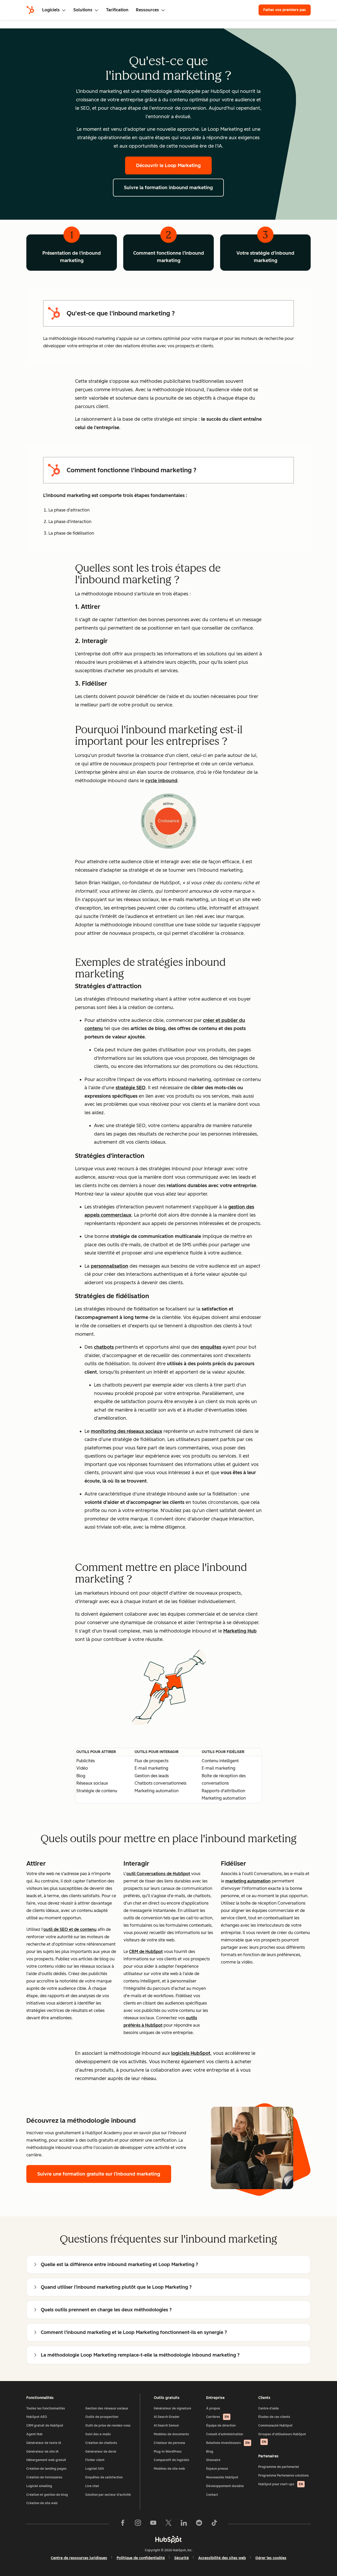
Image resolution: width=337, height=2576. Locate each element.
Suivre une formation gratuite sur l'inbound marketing (99, 2174)
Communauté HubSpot (275, 2426)
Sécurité (182, 2558)
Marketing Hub (240, 1631)
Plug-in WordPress (168, 2452)
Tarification (117, 10)
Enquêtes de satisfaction (104, 2477)
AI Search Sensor (166, 2426)
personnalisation (110, 1266)
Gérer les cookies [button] (271, 2558)
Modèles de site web (169, 2469)
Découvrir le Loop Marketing (168, 165)
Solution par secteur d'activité (108, 2495)
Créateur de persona (169, 2443)
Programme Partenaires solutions (284, 2475)
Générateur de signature (172, 2408)
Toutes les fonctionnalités (46, 2408)
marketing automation (248, 1881)
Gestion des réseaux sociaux (107, 2408)
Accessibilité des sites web (222, 2558)
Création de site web (42, 2503)
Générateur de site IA (43, 2452)
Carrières (217, 2417)
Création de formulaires (44, 2477)
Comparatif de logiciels (172, 2460)
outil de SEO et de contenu (70, 1929)
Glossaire (213, 2460)
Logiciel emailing (39, 2486)
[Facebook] (123, 2524)
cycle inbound (161, 781)
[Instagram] (138, 2524)
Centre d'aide (269, 2408)
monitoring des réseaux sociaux (127, 1431)
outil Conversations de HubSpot (158, 1874)
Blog (210, 2452)
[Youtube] (153, 2524)
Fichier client (95, 2460)
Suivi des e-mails (98, 2434)
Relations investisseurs (228, 2443)
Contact (212, 2495)
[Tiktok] (214, 2524)
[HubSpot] (30, 10)
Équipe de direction (221, 2426)
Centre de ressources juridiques (79, 2558)
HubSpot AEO (37, 2417)
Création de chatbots (101, 2443)
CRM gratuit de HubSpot (45, 2426)
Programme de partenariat (279, 2467)
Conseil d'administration (225, 2434)
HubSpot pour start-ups (281, 2484)
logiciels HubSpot (191, 2053)
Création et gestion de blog (47, 2495)
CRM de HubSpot (146, 1952)
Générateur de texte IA (44, 2443)
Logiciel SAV (95, 2469)
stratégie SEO (130, 1088)
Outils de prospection (102, 2417)
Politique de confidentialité (141, 2558)
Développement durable (225, 2486)
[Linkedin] (184, 2524)
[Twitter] (168, 2524)
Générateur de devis (101, 2452)
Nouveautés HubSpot (222, 2477)
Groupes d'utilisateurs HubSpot (282, 2438)
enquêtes (211, 1347)
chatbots (104, 1347)
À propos (213, 2408)
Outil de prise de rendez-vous (108, 2426)
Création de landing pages (46, 2469)
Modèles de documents (171, 2434)
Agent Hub (34, 2434)
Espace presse (217, 2469)
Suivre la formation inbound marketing (168, 188)
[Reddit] (199, 2524)
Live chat (92, 2486)
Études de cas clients (274, 2417)
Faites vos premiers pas (285, 10)
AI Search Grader (167, 2417)
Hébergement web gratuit (46, 2460)
